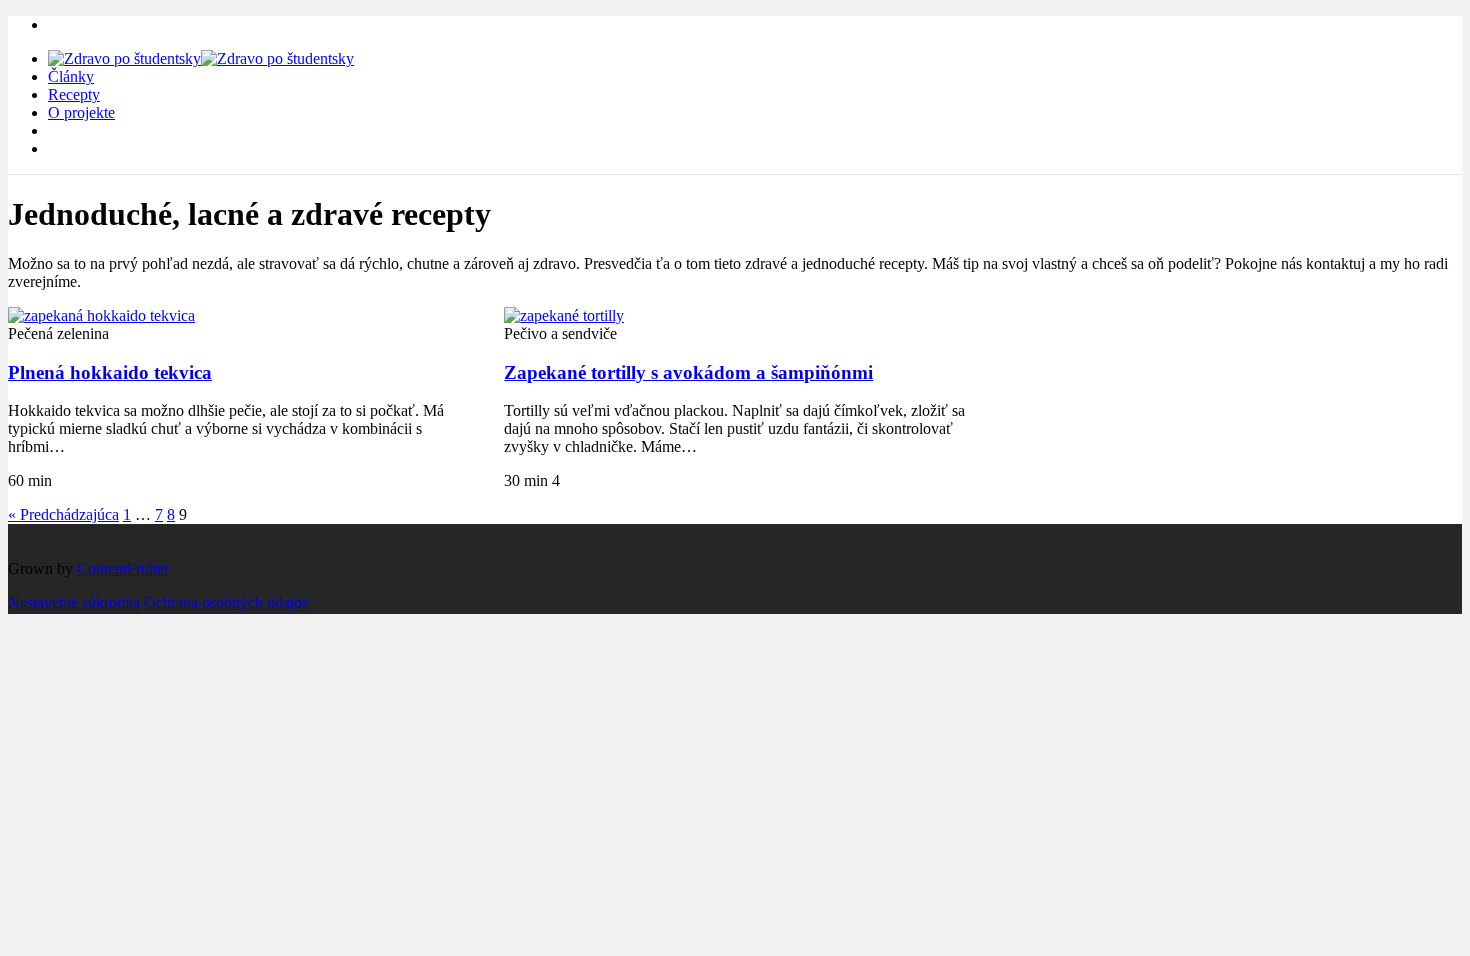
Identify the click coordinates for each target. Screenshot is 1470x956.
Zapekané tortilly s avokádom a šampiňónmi (688, 372)
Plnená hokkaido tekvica (110, 372)
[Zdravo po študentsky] (201, 58)
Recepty (74, 94)
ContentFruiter (123, 568)
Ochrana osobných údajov (227, 602)
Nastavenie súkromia (74, 602)
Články (71, 76)
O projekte (81, 112)
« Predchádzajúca (63, 514)
